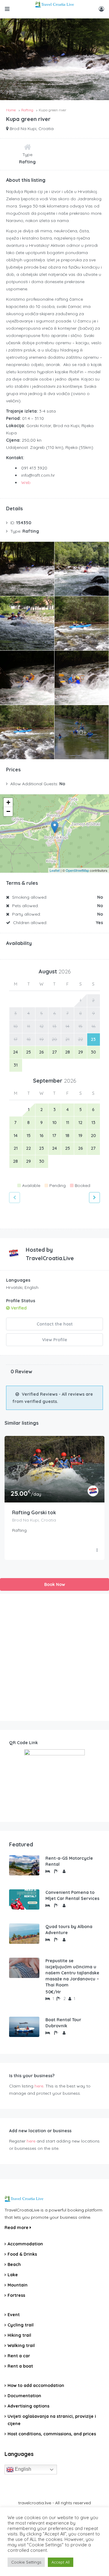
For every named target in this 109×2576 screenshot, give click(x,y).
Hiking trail (19, 2335)
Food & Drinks (22, 2254)
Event (14, 2315)
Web (26, 482)
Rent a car (19, 2356)
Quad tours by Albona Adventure (69, 1930)
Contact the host (55, 1324)
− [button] (8, 811)
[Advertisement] (54, 1657)
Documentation (24, 2396)
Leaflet (55, 870)
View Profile (55, 1340)
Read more (17, 2228)
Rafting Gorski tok (34, 1512)
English (22, 2469)
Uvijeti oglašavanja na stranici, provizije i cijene (52, 2420)
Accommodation (25, 2244)
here (39, 2086)
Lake (13, 2275)
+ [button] (8, 802)
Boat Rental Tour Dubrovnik (63, 2023)
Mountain (18, 2285)
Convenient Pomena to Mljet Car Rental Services (72, 1895)
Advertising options (28, 2406)
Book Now (55, 1584)
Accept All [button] (61, 2562)
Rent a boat (20, 2366)
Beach (14, 2264)
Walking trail (21, 2346)
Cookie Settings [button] (26, 2562)
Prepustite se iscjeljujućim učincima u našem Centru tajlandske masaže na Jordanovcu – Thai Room (72, 1973)
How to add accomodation (36, 2385)
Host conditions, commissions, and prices (52, 2434)
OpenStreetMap (77, 870)
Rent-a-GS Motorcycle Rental (69, 1861)
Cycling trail (21, 2325)
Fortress (16, 2295)
